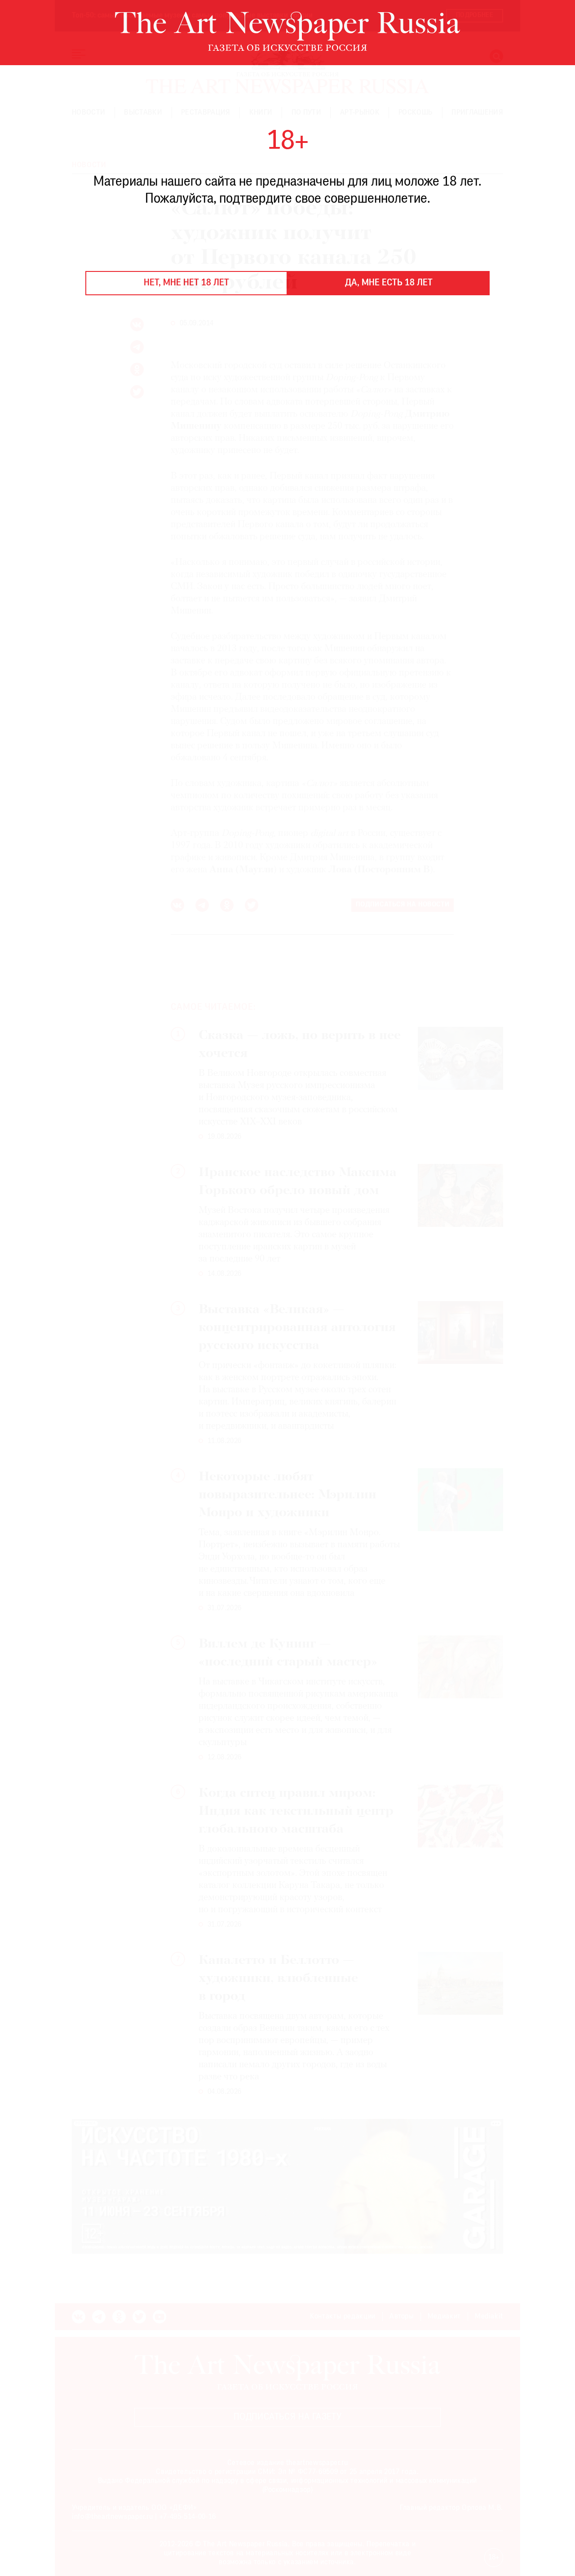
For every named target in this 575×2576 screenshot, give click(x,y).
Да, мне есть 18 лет (389, 283)
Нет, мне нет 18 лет (186, 283)
